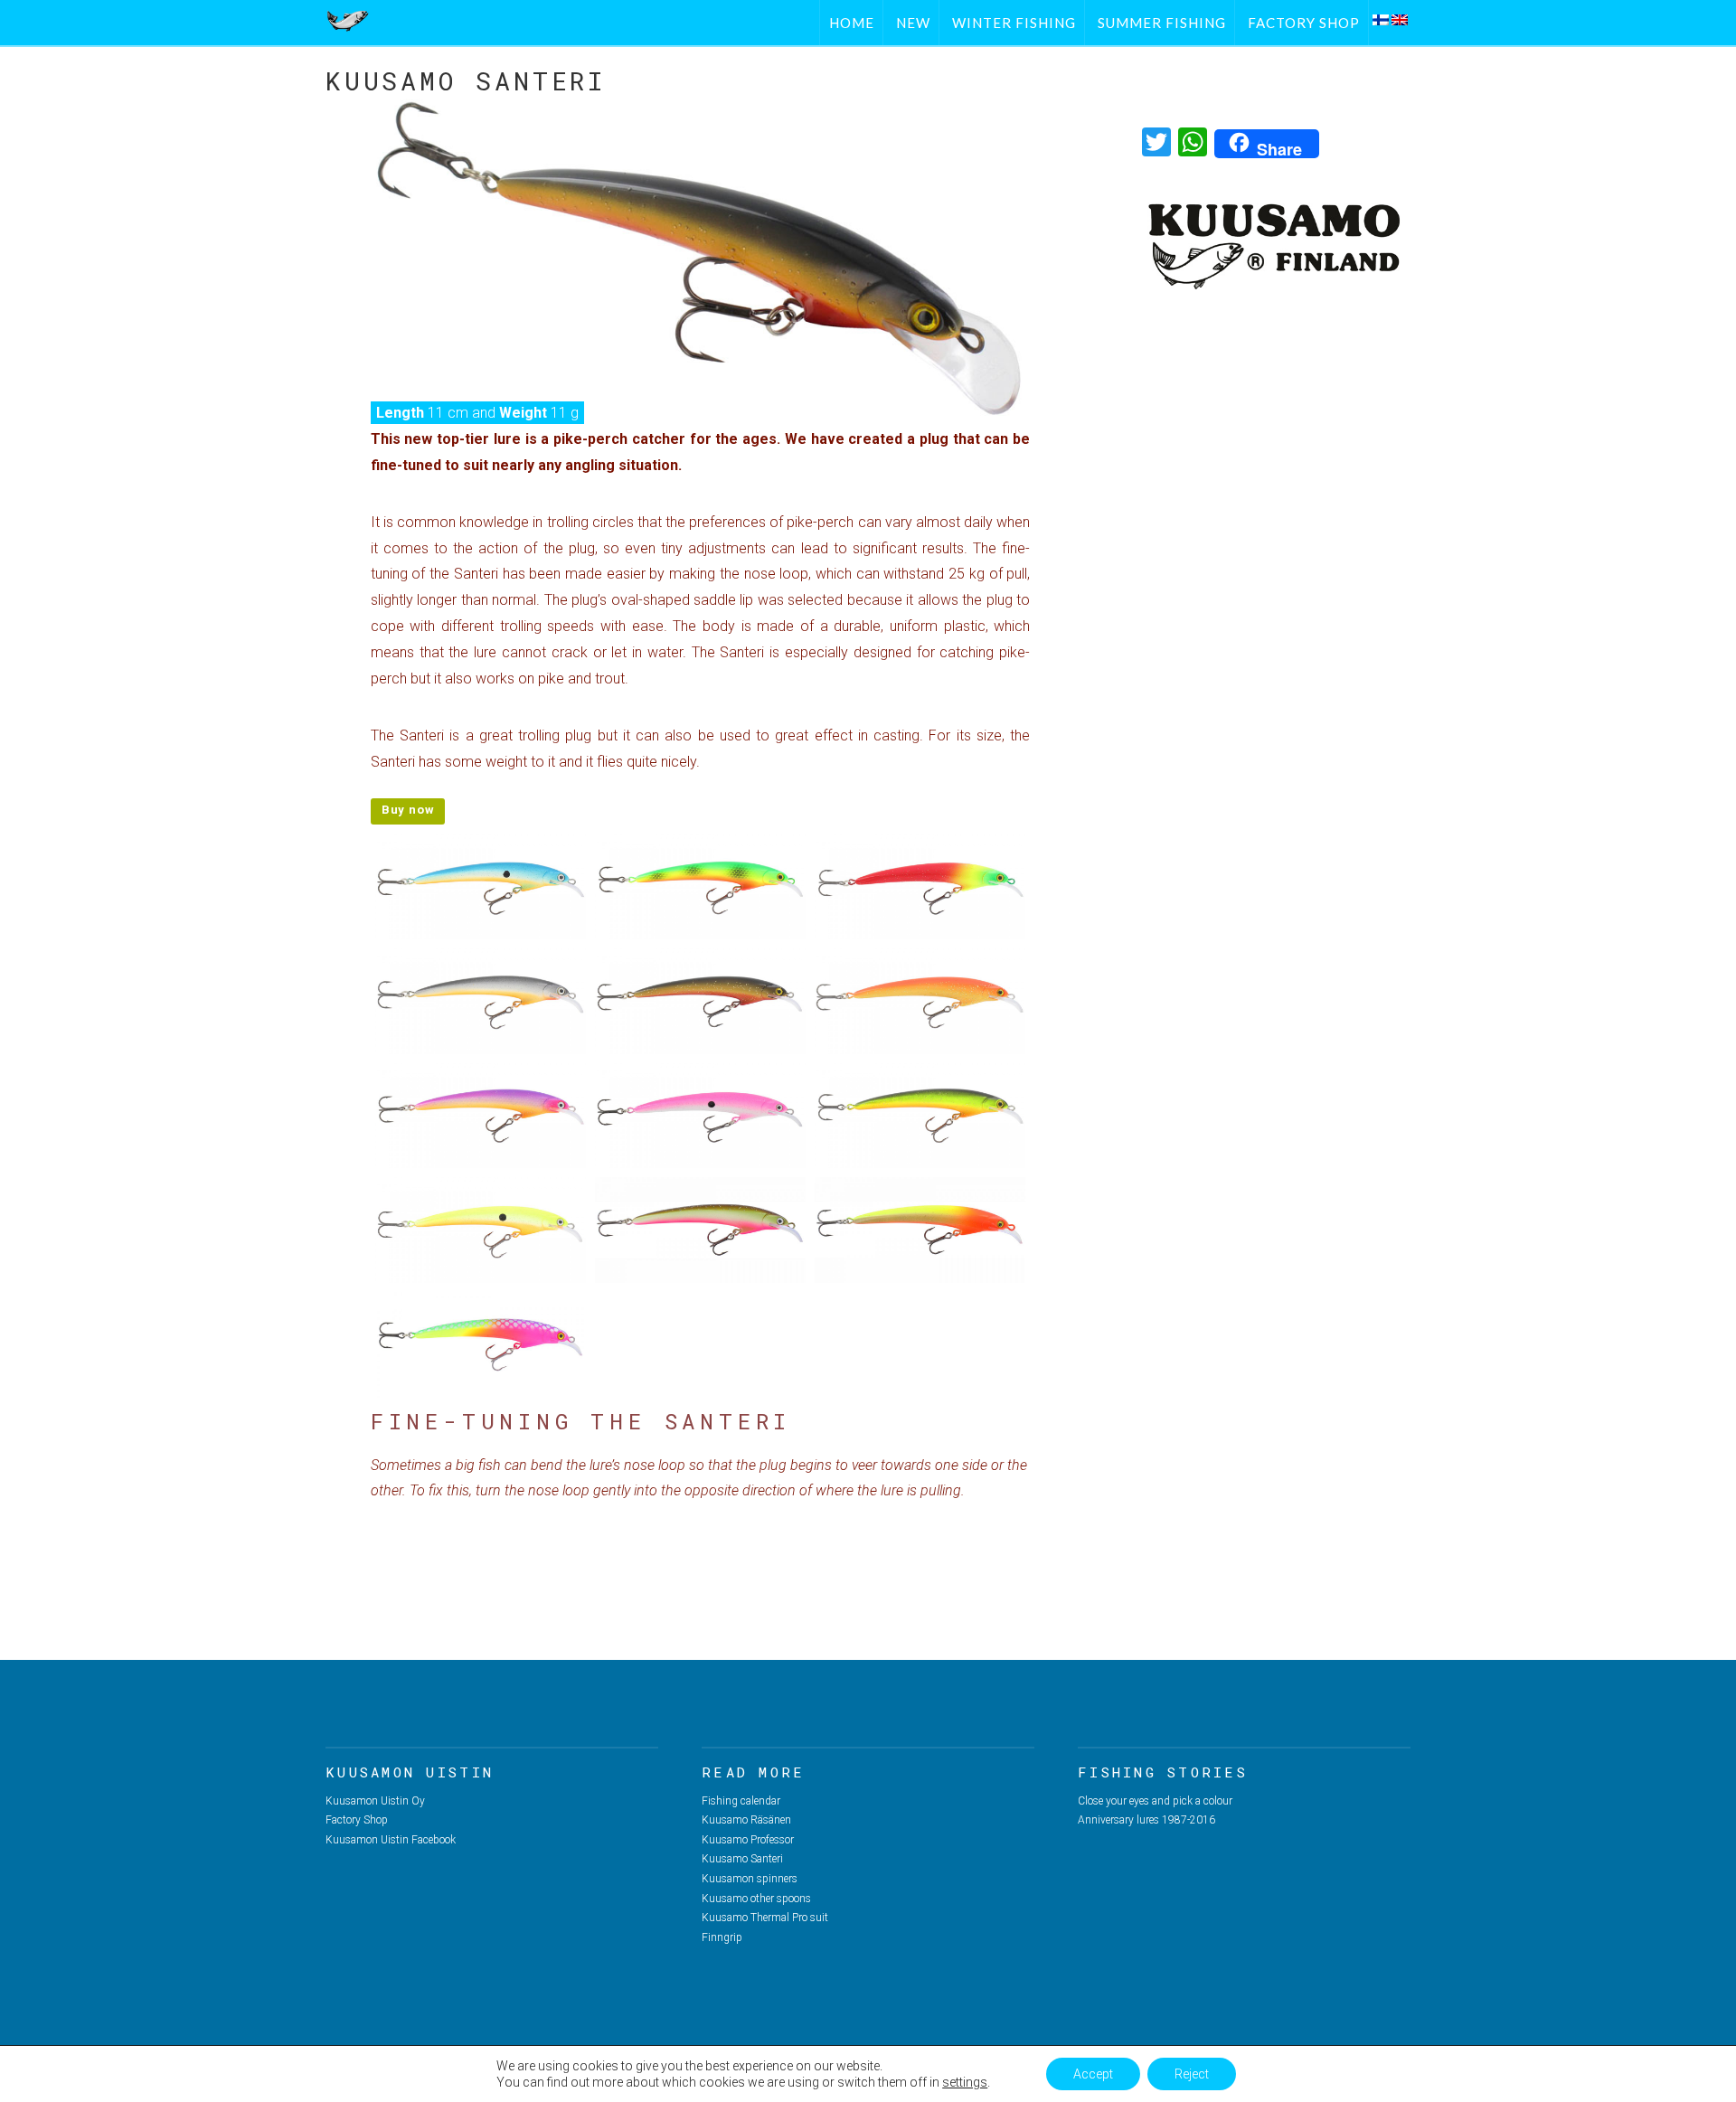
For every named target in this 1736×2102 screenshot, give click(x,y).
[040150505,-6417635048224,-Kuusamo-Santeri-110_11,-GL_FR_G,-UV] (920, 1001)
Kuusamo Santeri (742, 1859)
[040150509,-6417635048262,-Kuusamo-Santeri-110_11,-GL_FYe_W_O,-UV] (481, 1230)
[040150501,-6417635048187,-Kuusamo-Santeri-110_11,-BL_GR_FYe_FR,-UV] (700, 887)
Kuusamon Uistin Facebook (391, 1840)
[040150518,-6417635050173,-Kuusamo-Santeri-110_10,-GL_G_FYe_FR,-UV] (920, 1230)
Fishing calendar (741, 1801)
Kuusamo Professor (748, 1840)
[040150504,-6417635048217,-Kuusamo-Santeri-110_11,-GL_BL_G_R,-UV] (700, 1001)
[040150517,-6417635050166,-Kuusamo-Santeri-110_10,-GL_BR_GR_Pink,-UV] (700, 1230)
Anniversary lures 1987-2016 (1146, 1820)
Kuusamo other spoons (756, 1899)
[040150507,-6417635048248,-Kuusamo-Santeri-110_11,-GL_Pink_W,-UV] (700, 1116)
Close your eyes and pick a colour (1155, 1801)
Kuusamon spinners (750, 1879)
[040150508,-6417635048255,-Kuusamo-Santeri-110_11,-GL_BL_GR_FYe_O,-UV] (920, 1116)
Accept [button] (1093, 2074)
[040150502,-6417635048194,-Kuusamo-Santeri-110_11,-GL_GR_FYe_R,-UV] (920, 887)
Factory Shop (357, 1820)
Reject (1192, 2074)
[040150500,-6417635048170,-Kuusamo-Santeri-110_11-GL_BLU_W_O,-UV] (481, 887)
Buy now (408, 810)
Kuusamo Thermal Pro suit (765, 1918)
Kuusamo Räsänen (746, 1820)
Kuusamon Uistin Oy (375, 1801)
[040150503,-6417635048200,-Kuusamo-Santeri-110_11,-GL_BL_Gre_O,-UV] (481, 1001)
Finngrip (722, 1937)
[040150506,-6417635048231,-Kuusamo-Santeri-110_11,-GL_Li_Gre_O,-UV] (481, 1116)
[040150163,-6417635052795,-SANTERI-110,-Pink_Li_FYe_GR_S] (481, 1345)
